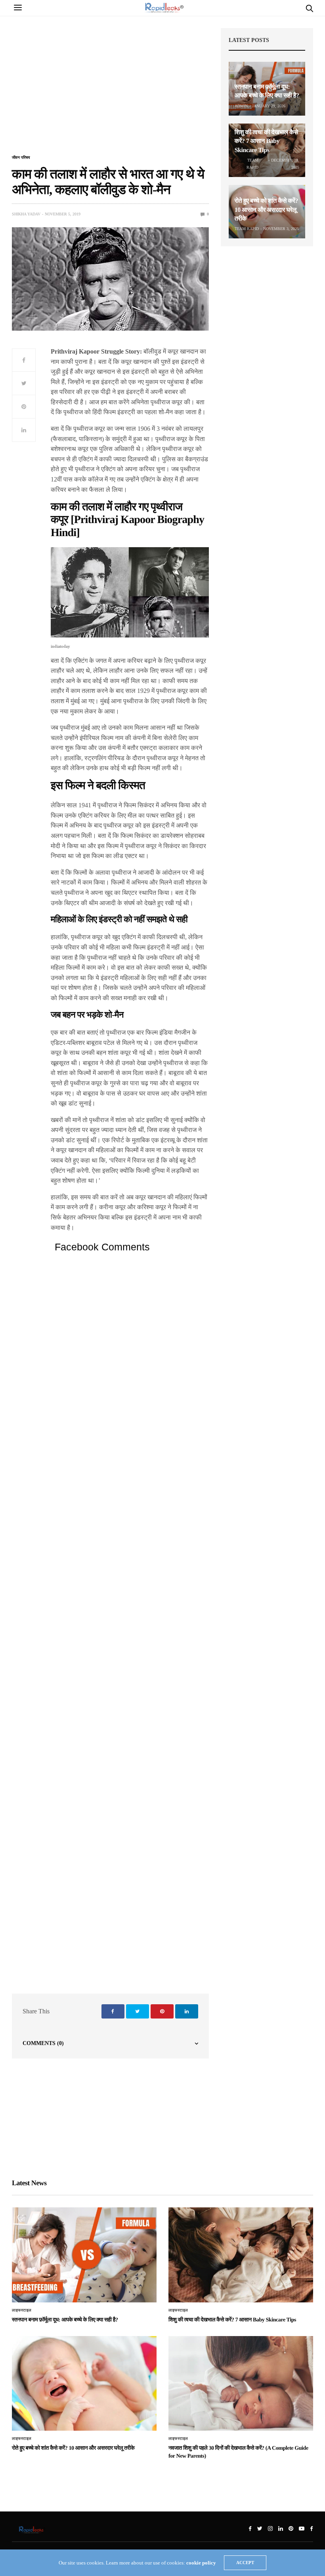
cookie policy (201, 2563)
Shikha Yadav (26, 214)
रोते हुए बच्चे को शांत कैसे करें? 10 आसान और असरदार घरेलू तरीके (266, 210)
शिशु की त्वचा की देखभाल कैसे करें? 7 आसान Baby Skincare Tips (266, 141)
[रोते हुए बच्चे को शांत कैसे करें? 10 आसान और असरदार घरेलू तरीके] (84, 2384)
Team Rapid (252, 164)
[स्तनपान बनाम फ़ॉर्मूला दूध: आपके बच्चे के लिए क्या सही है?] (84, 2255)
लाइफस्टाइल (22, 2310)
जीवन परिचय (21, 158)
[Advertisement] (110, 90)
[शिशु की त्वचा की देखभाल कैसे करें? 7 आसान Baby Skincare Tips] (241, 2255)
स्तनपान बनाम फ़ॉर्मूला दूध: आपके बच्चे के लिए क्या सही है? (65, 2320)
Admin (241, 106)
